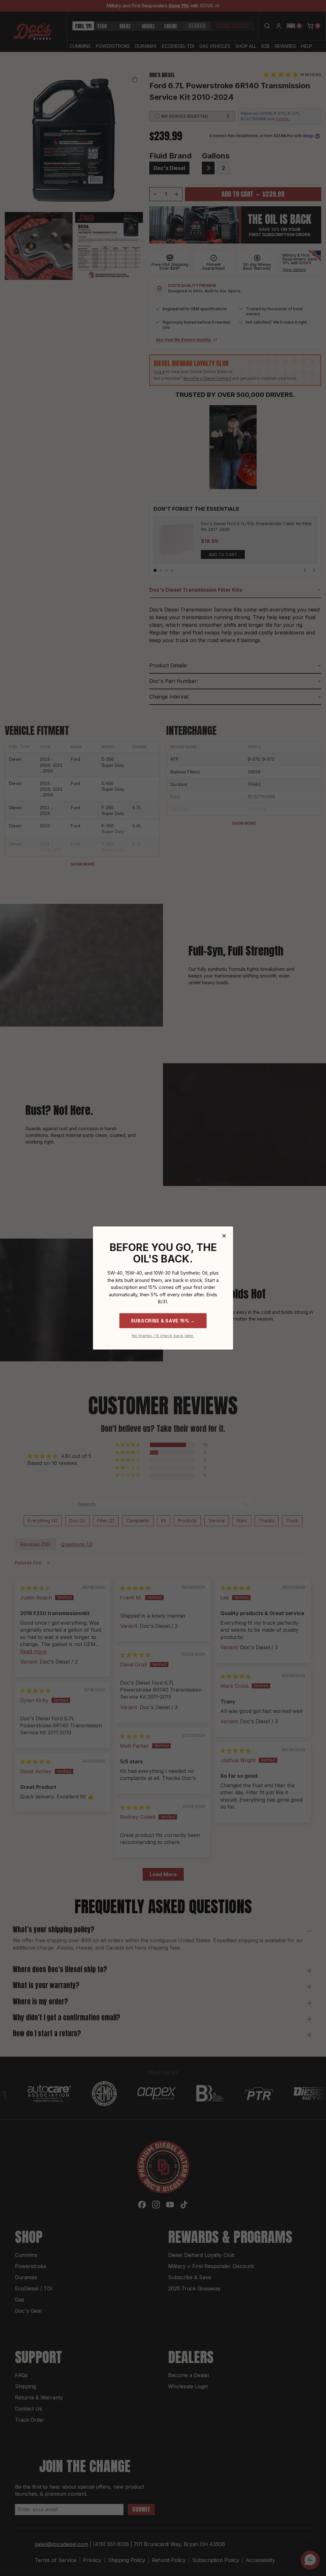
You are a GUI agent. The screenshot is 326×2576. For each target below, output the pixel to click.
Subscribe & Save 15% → (163, 1321)
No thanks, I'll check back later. (163, 1336)
